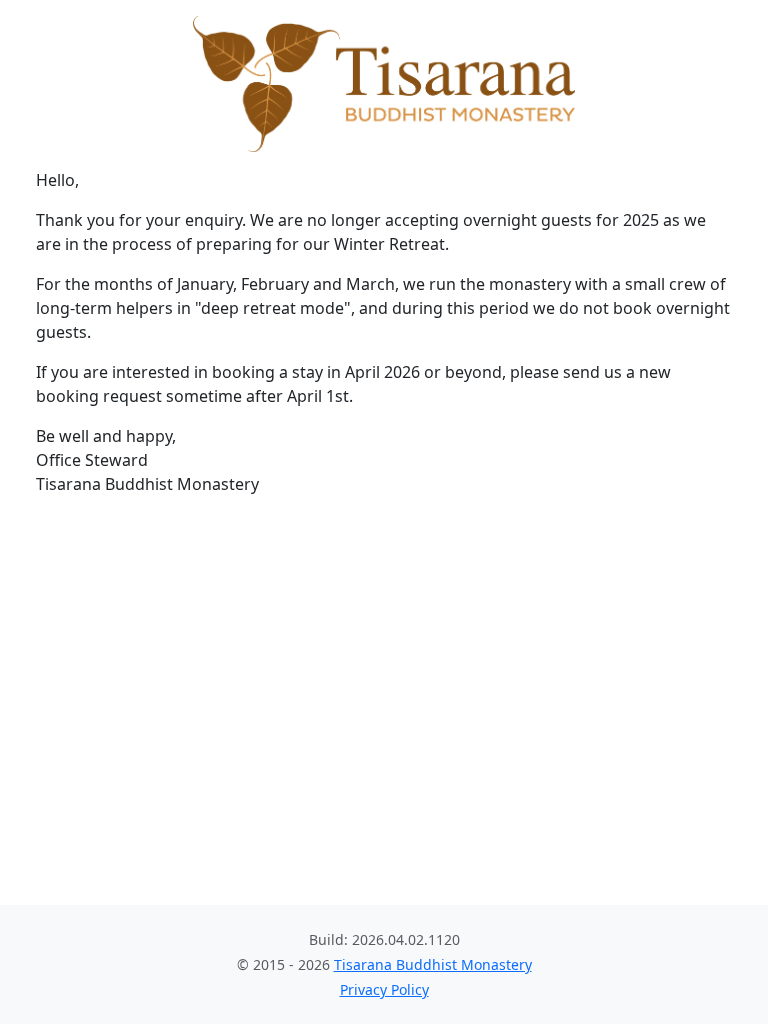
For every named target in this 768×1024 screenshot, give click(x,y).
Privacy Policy (384, 989)
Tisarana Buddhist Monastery (433, 964)
